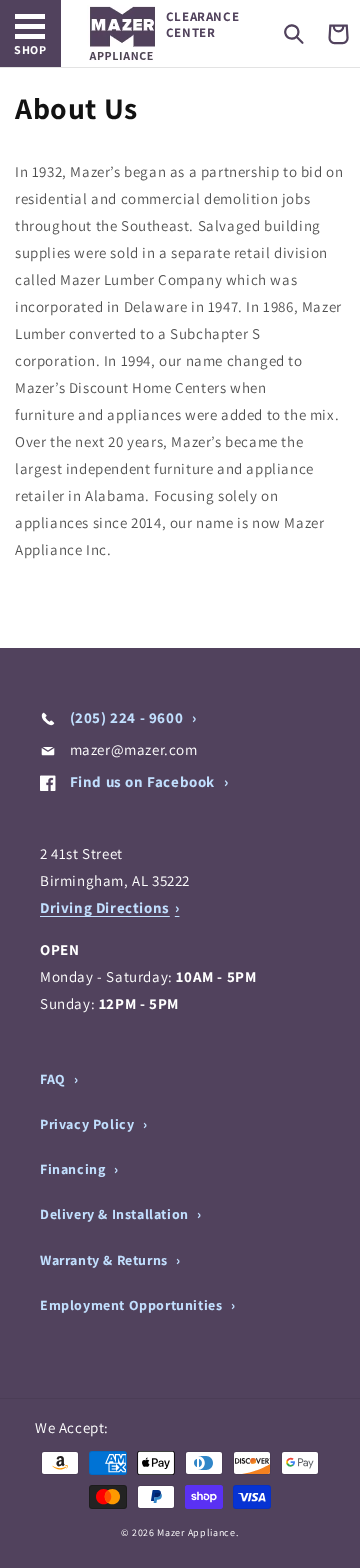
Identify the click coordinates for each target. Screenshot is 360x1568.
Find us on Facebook (142, 781)
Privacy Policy (89, 1124)
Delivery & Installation (116, 1214)
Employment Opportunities (133, 1305)
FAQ (54, 1079)
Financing (74, 1169)
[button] (294, 34)
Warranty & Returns (105, 1260)
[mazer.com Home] (122, 33)
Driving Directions (105, 907)
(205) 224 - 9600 (126, 717)
